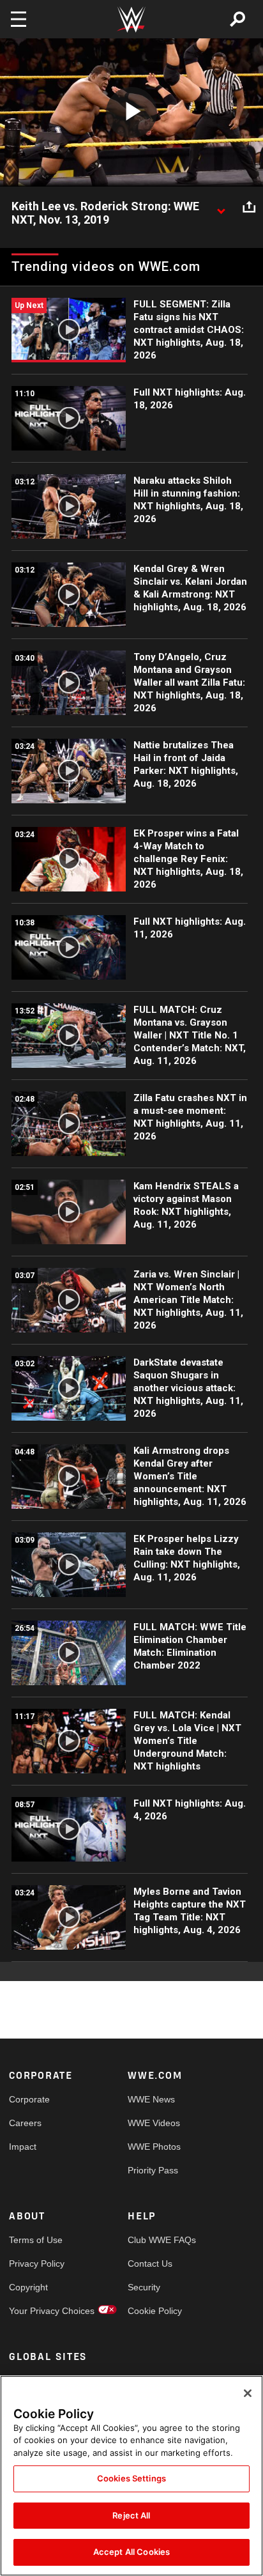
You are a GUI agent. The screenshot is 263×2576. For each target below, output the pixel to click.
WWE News (151, 2099)
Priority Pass (153, 2170)
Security (144, 2287)
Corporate (29, 2099)
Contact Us (150, 2264)
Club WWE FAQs (157, 2240)
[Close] (248, 2393)
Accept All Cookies (131, 2552)
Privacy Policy (37, 2264)
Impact (23, 2147)
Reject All (131, 2515)
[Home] (131, 19)
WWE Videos (154, 2123)
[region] (131, 2476)
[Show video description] (221, 207)
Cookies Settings (131, 2478)
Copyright (28, 2287)
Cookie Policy (155, 2311)
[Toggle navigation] (19, 19)
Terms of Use (36, 2240)
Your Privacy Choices (39, 2311)
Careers (25, 2123)
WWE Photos (154, 2147)
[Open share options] (249, 207)
